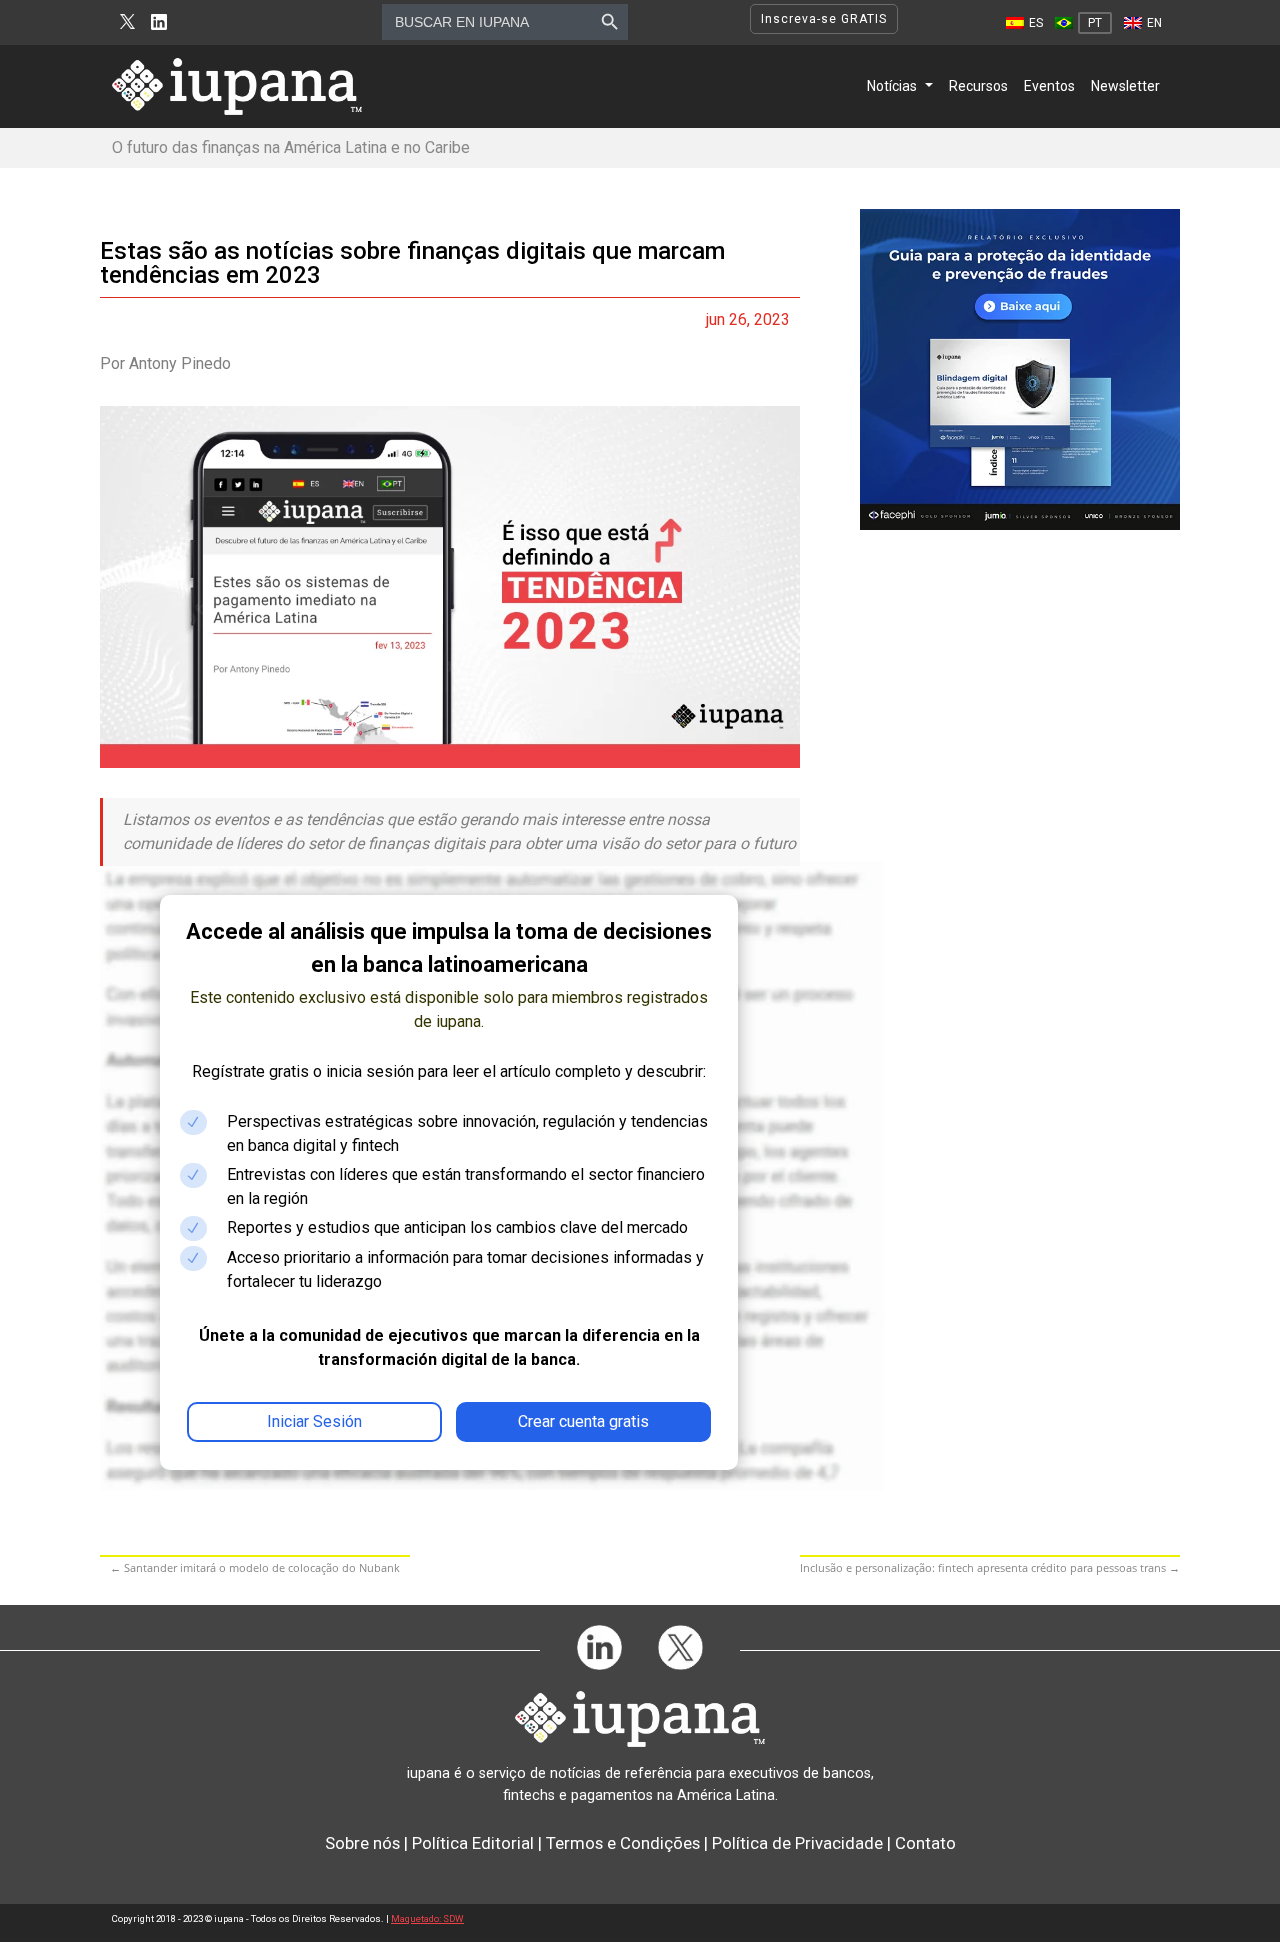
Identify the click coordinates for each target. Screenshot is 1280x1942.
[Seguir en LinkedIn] (159, 22)
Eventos (1049, 86)
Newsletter (1125, 86)
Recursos (978, 86)
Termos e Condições (623, 1843)
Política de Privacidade (797, 1843)
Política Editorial (473, 1843)
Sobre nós (362, 1843)
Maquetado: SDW (427, 1918)
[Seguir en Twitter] (127, 22)
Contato (925, 1843)
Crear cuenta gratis (583, 1421)
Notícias (892, 86)
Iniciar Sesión (314, 1421)
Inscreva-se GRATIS (824, 19)
